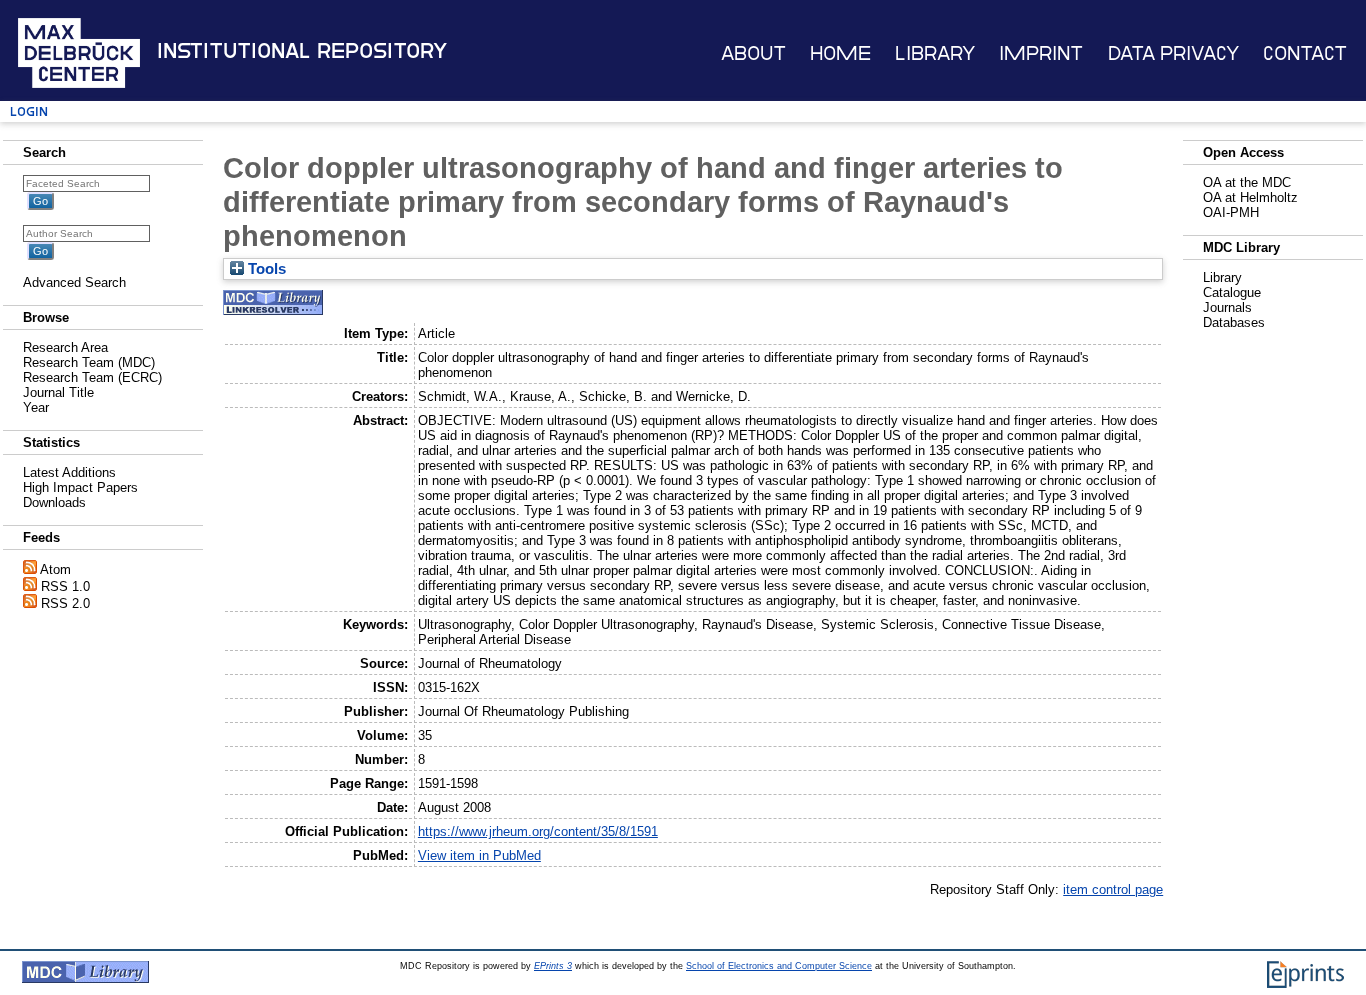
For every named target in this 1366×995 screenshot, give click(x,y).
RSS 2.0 (65, 603)
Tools (265, 269)
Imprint (1041, 53)
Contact (1305, 53)
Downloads (54, 502)
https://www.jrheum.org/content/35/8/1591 (538, 831)
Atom (55, 569)
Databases (1234, 322)
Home (840, 53)
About (753, 53)
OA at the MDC (1247, 182)
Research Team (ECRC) (92, 377)
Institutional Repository (302, 51)
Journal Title (58, 392)
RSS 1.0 (65, 586)
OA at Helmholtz (1250, 197)
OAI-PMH (1231, 212)
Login (29, 111)
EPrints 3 (553, 966)
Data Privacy (1173, 53)
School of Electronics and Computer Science (779, 966)
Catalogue (1232, 292)
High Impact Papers (80, 487)
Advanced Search (74, 282)
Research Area (65, 347)
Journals (1227, 307)
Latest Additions (69, 472)
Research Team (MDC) (89, 362)
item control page (1113, 889)
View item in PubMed (479, 855)
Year (36, 407)
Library (935, 53)
